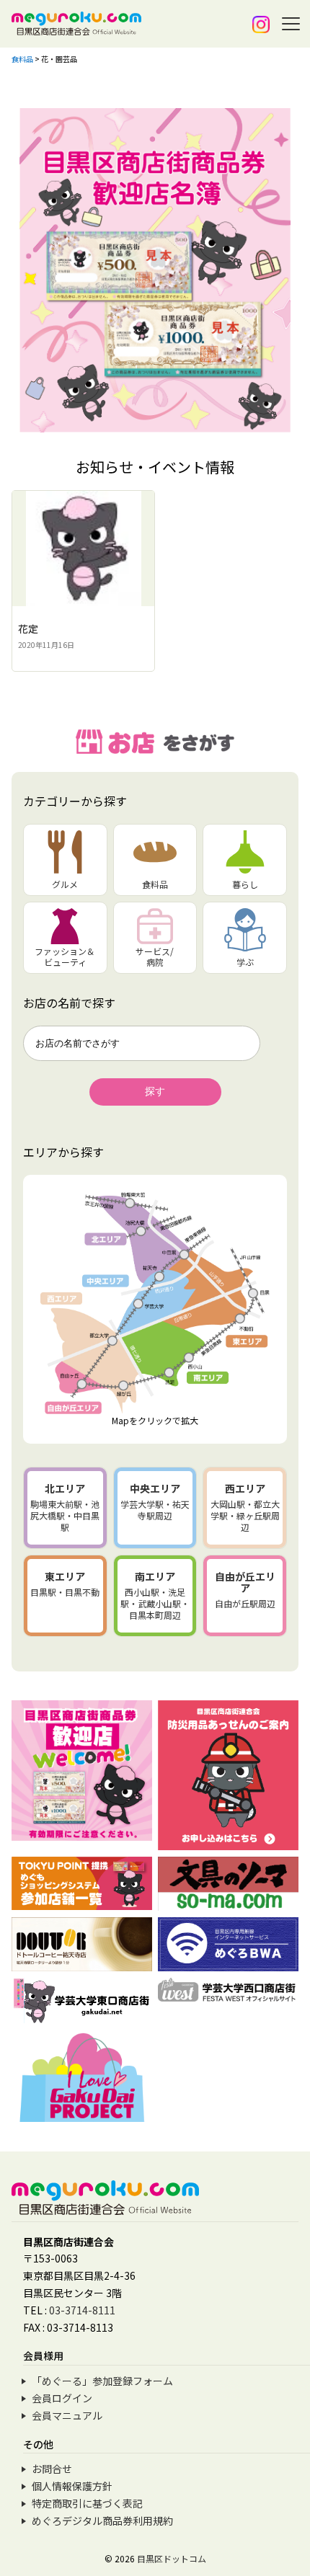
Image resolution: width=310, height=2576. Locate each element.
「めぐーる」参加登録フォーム (102, 2381)
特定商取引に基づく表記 (87, 2503)
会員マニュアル (67, 2415)
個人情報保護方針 (72, 2486)
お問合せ (52, 2469)
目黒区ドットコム (172, 2558)
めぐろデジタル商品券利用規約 (102, 2521)
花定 (28, 629)
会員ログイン (62, 2398)
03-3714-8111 (82, 2310)
